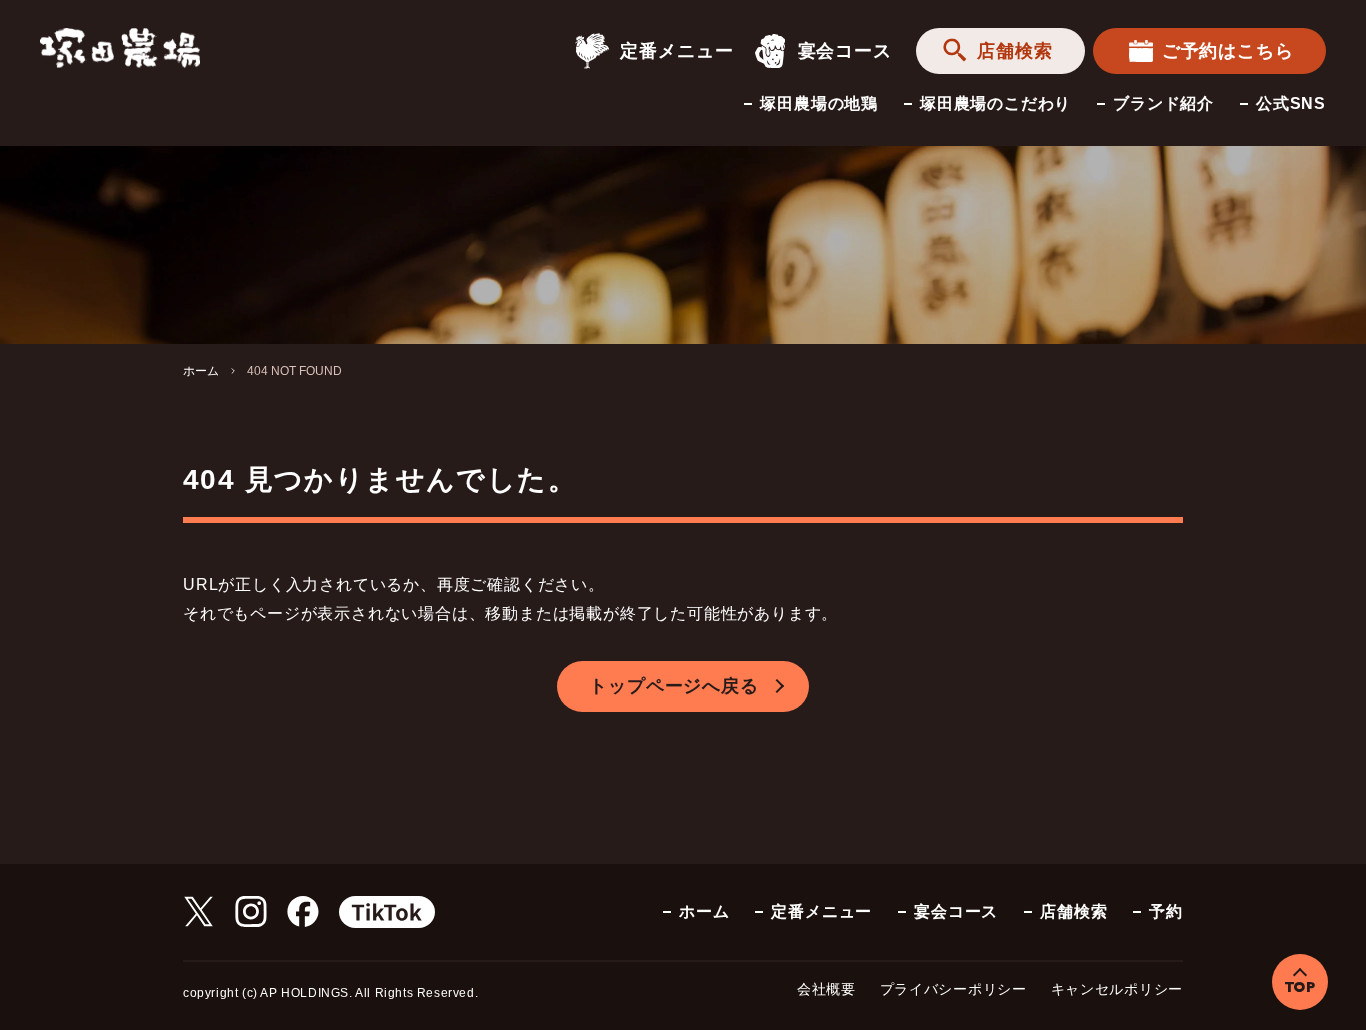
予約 (1166, 911)
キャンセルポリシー (1117, 989)
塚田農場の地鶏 (819, 103)
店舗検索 (1015, 51)
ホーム (201, 371)
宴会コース (845, 51)
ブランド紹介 (1163, 103)
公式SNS (1291, 103)
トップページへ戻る (673, 686)
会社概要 (826, 989)
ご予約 (1228, 51)
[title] (120, 46)
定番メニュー (676, 51)
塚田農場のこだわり (995, 103)
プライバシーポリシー (953, 989)
